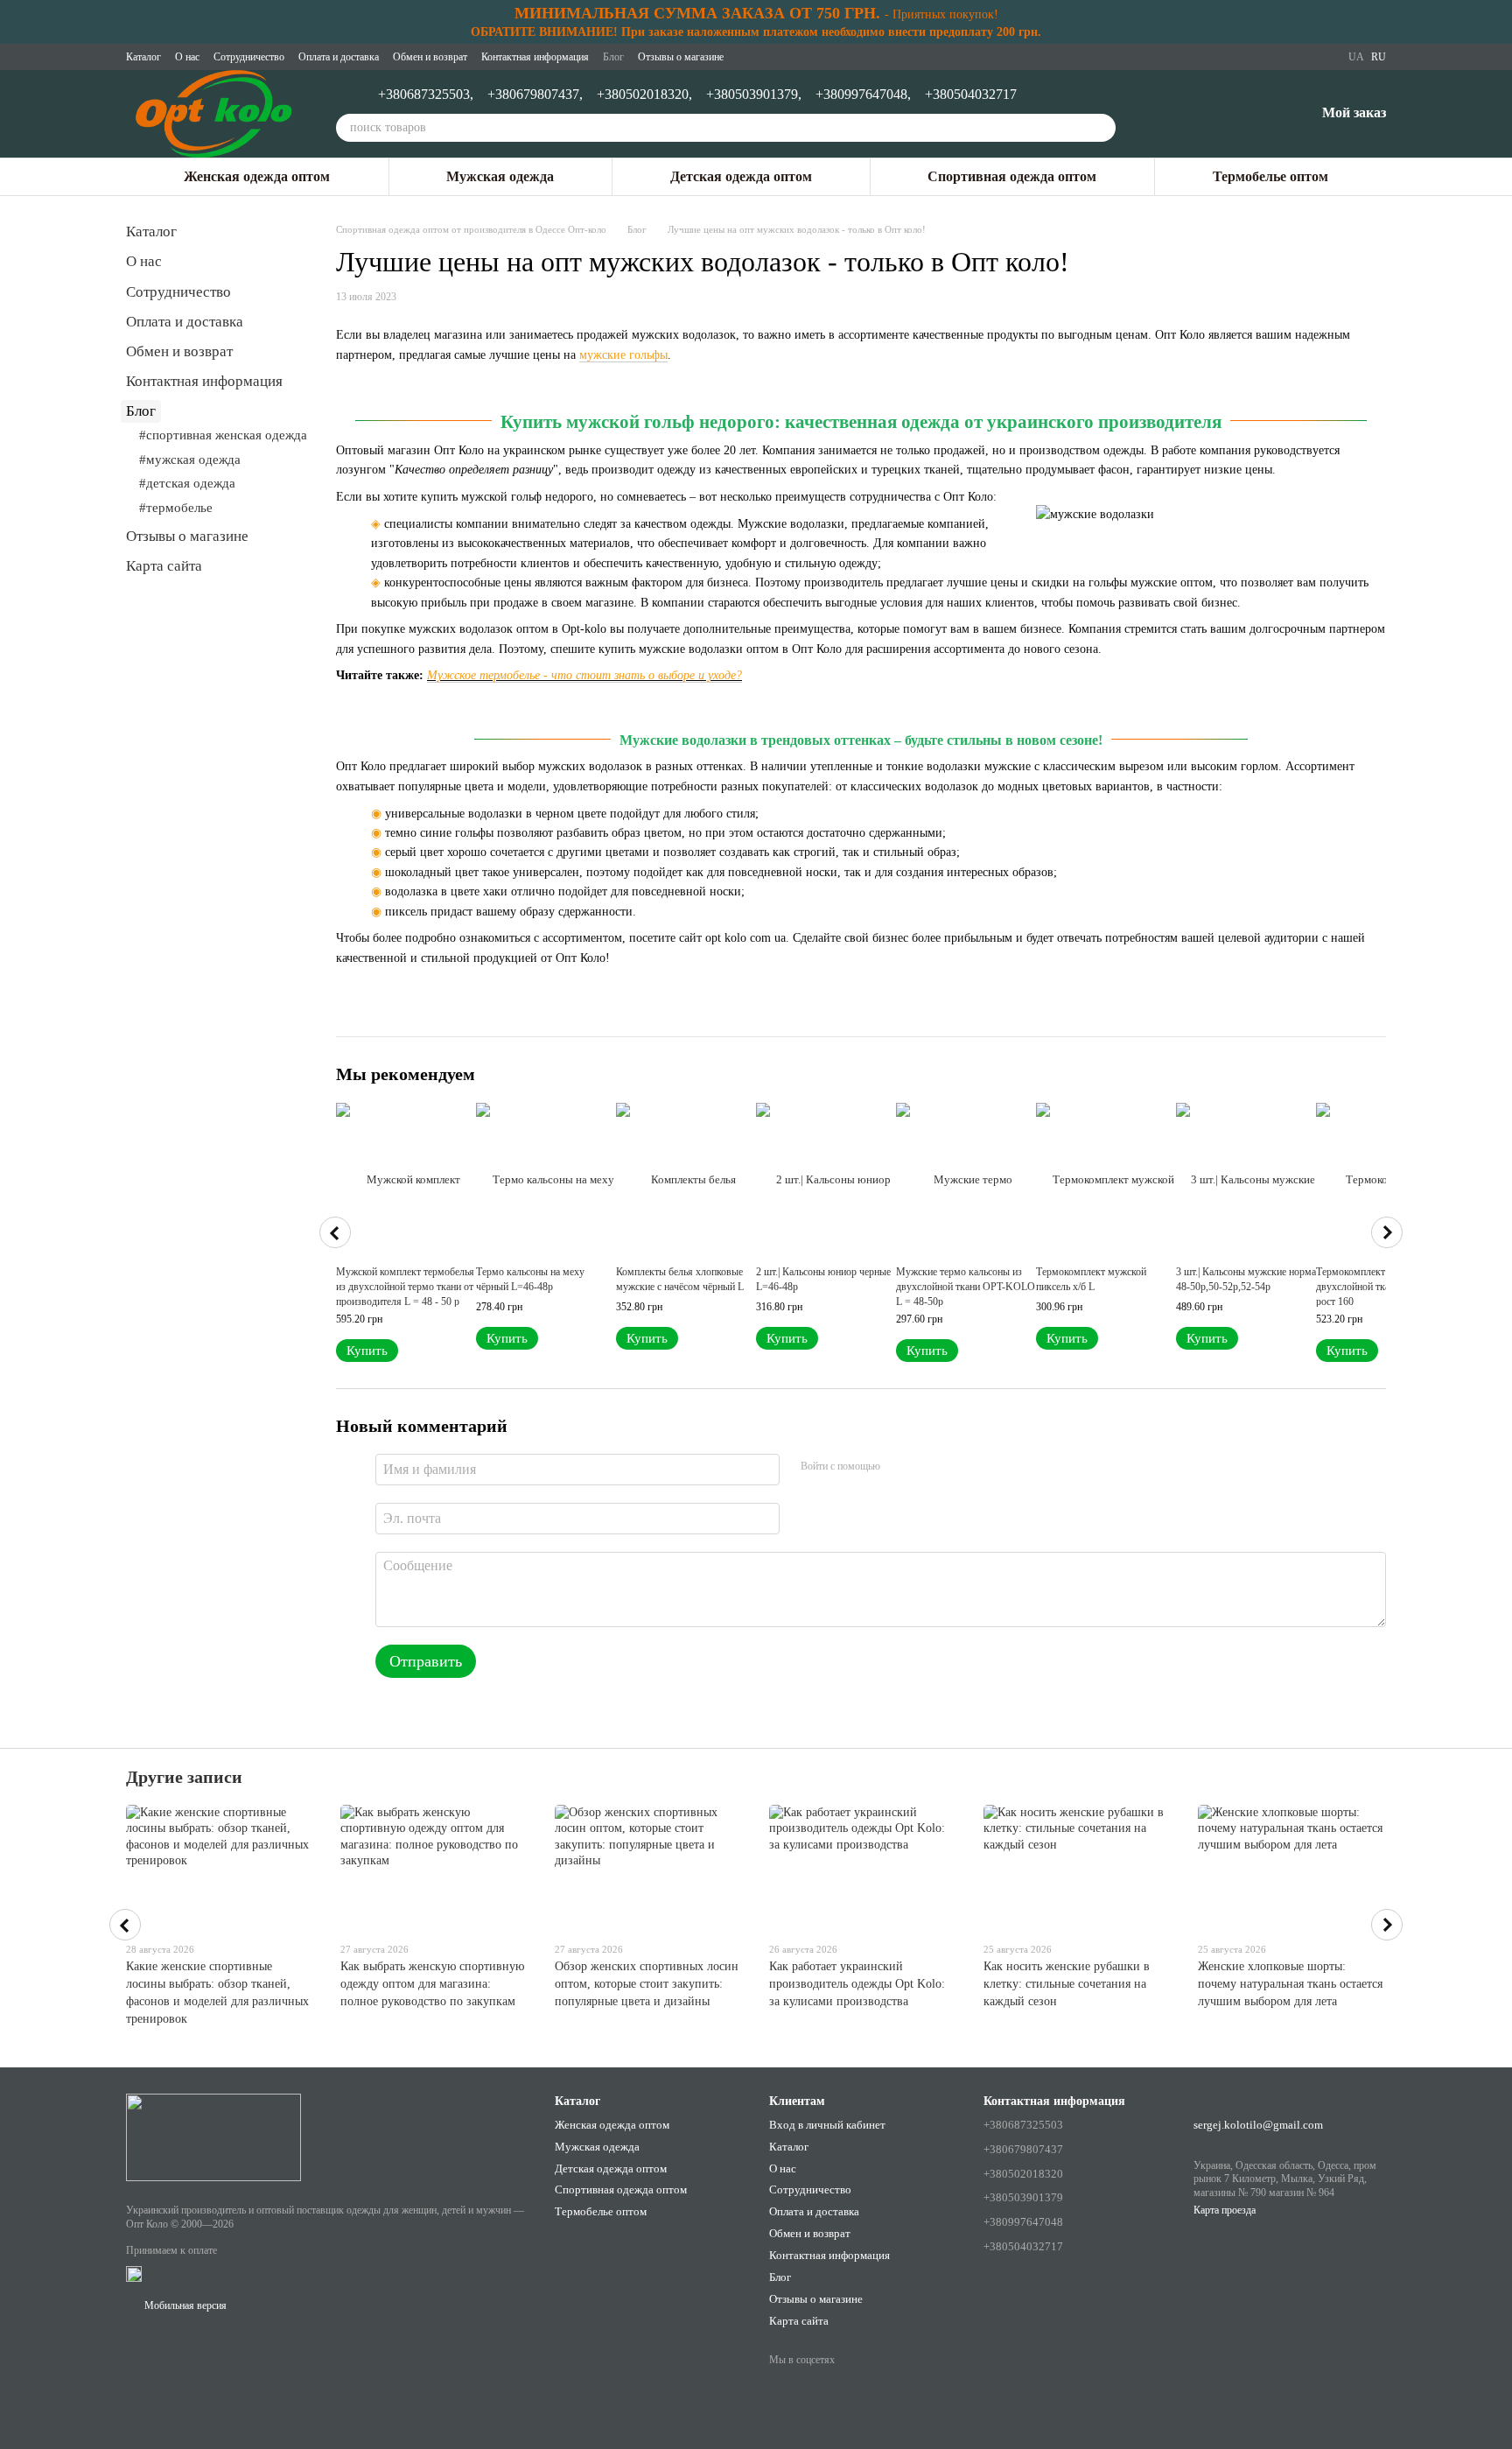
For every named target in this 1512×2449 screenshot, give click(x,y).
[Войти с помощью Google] (927, 1467)
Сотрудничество (249, 57)
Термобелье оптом (1270, 176)
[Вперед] (1387, 1232)
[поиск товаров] (1102, 128)
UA (1356, 57)
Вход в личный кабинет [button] (827, 2125)
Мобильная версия (184, 2305)
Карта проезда (1225, 2210)
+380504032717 (971, 95)
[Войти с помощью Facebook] (899, 1467)
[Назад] (335, 1232)
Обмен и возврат (430, 57)
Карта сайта (164, 566)
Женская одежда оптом (257, 176)
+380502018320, (644, 95)
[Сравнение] (1210, 114)
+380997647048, (863, 95)
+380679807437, (535, 95)
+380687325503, (426, 95)
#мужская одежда (190, 460)
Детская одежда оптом (741, 176)
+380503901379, (754, 95)
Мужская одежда (500, 176)
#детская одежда (187, 483)
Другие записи (184, 1777)
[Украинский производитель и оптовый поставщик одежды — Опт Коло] (213, 2136)
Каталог (143, 57)
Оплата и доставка (339, 57)
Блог (613, 57)
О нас (187, 57)
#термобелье (176, 508)
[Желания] (1256, 114)
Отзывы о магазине (681, 57)
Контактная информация (535, 57)
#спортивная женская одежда (223, 435)
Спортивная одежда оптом (1012, 176)
